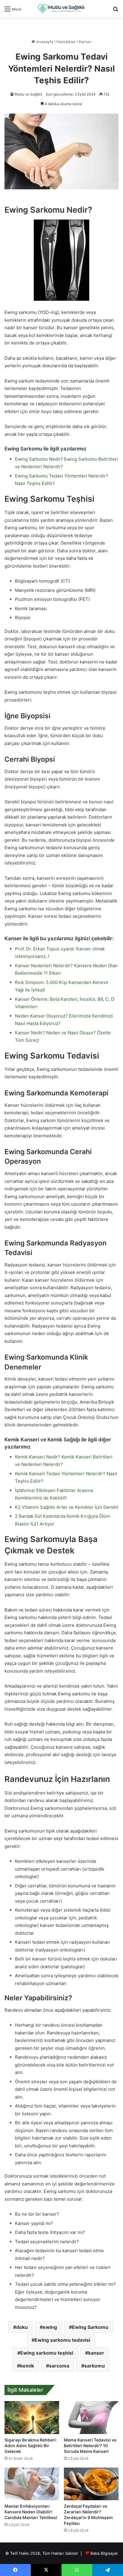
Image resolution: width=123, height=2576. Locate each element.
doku (22, 2327)
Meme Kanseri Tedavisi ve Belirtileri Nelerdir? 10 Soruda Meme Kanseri (90, 2446)
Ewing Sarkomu (90, 2327)
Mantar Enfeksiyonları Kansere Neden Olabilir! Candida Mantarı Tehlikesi (31, 2512)
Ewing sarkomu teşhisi (47, 2353)
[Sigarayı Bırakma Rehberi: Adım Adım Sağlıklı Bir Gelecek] (32, 2418)
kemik (27, 2366)
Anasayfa (44, 42)
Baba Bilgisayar (104, 2553)
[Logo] (61, 9)
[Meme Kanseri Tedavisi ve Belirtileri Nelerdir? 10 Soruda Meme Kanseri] (91, 2418)
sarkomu (94, 2366)
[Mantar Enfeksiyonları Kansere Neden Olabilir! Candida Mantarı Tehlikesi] (32, 2484)
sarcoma (59, 2366)
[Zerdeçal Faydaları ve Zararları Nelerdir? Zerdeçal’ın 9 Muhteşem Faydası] (91, 2484)
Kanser (85, 42)
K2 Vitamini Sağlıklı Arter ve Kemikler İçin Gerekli (67, 1507)
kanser (96, 2353)
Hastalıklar (66, 42)
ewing (50, 2327)
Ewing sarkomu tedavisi (62, 2340)
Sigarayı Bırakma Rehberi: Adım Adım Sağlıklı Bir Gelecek (31, 2446)
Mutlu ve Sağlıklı (29, 94)
